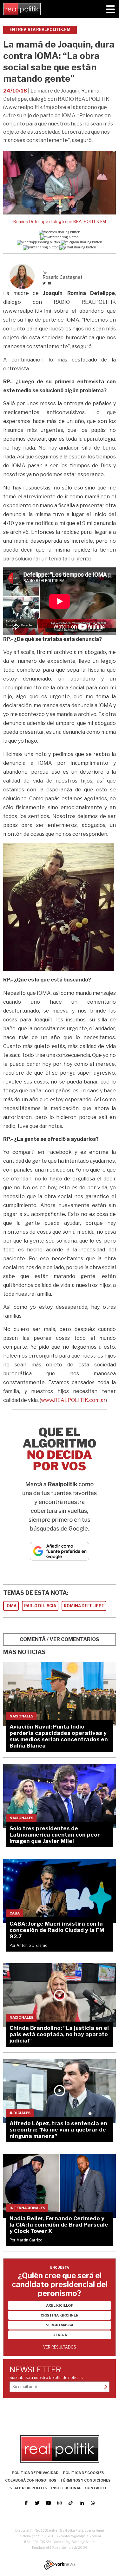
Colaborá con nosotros (31, 2480)
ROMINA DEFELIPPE (84, 1606)
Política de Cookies (83, 2473)
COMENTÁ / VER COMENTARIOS (60, 1639)
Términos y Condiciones (85, 2480)
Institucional (66, 2488)
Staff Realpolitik (28, 2488)
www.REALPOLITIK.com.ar (73, 1400)
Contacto (96, 2488)
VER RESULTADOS (60, 2347)
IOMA (11, 1606)
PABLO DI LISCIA (40, 1606)
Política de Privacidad (35, 2473)
